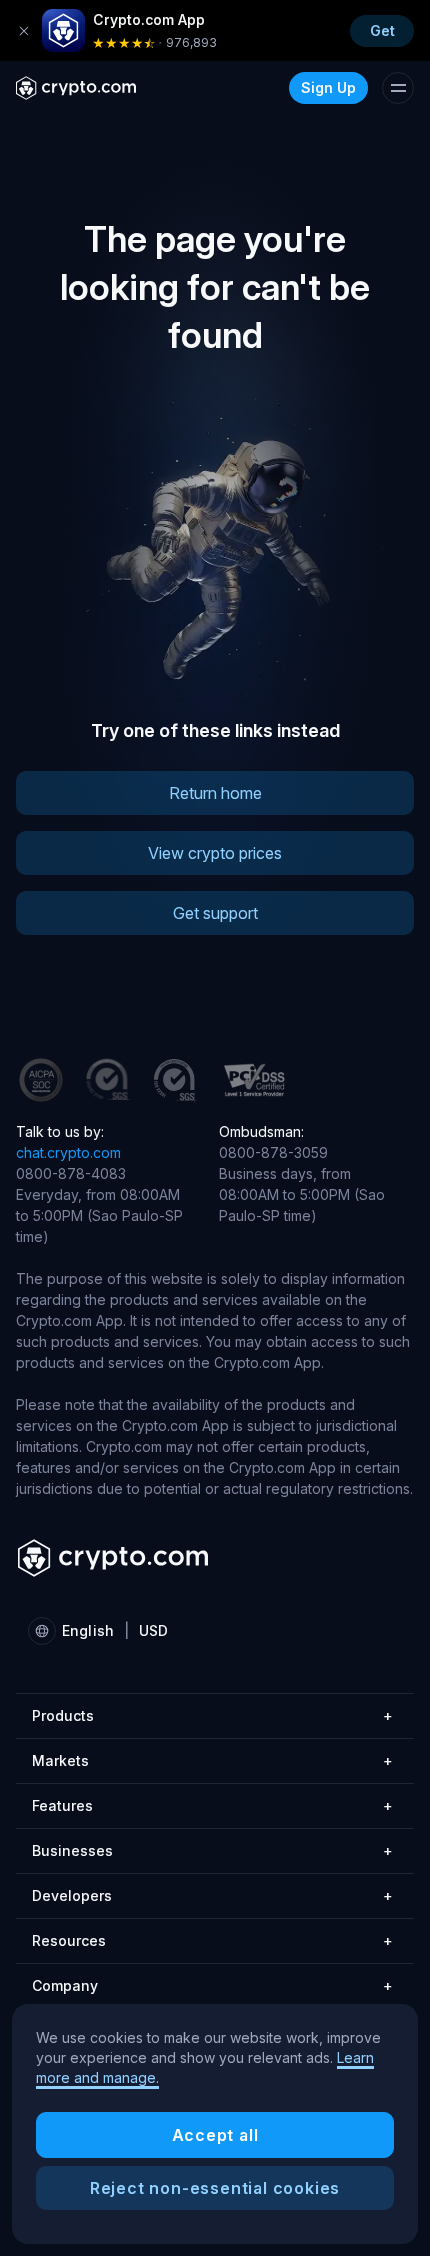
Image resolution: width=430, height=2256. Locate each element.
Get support (215, 913)
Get (382, 30)
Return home (215, 793)
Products (212, 1715)
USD (153, 1630)
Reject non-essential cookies (215, 2188)
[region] (215, 2124)
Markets (212, 1760)
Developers (212, 1895)
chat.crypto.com (68, 1152)
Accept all (215, 2135)
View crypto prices (215, 853)
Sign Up (328, 87)
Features (212, 1805)
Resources (212, 1940)
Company (212, 1985)
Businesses (212, 1850)
